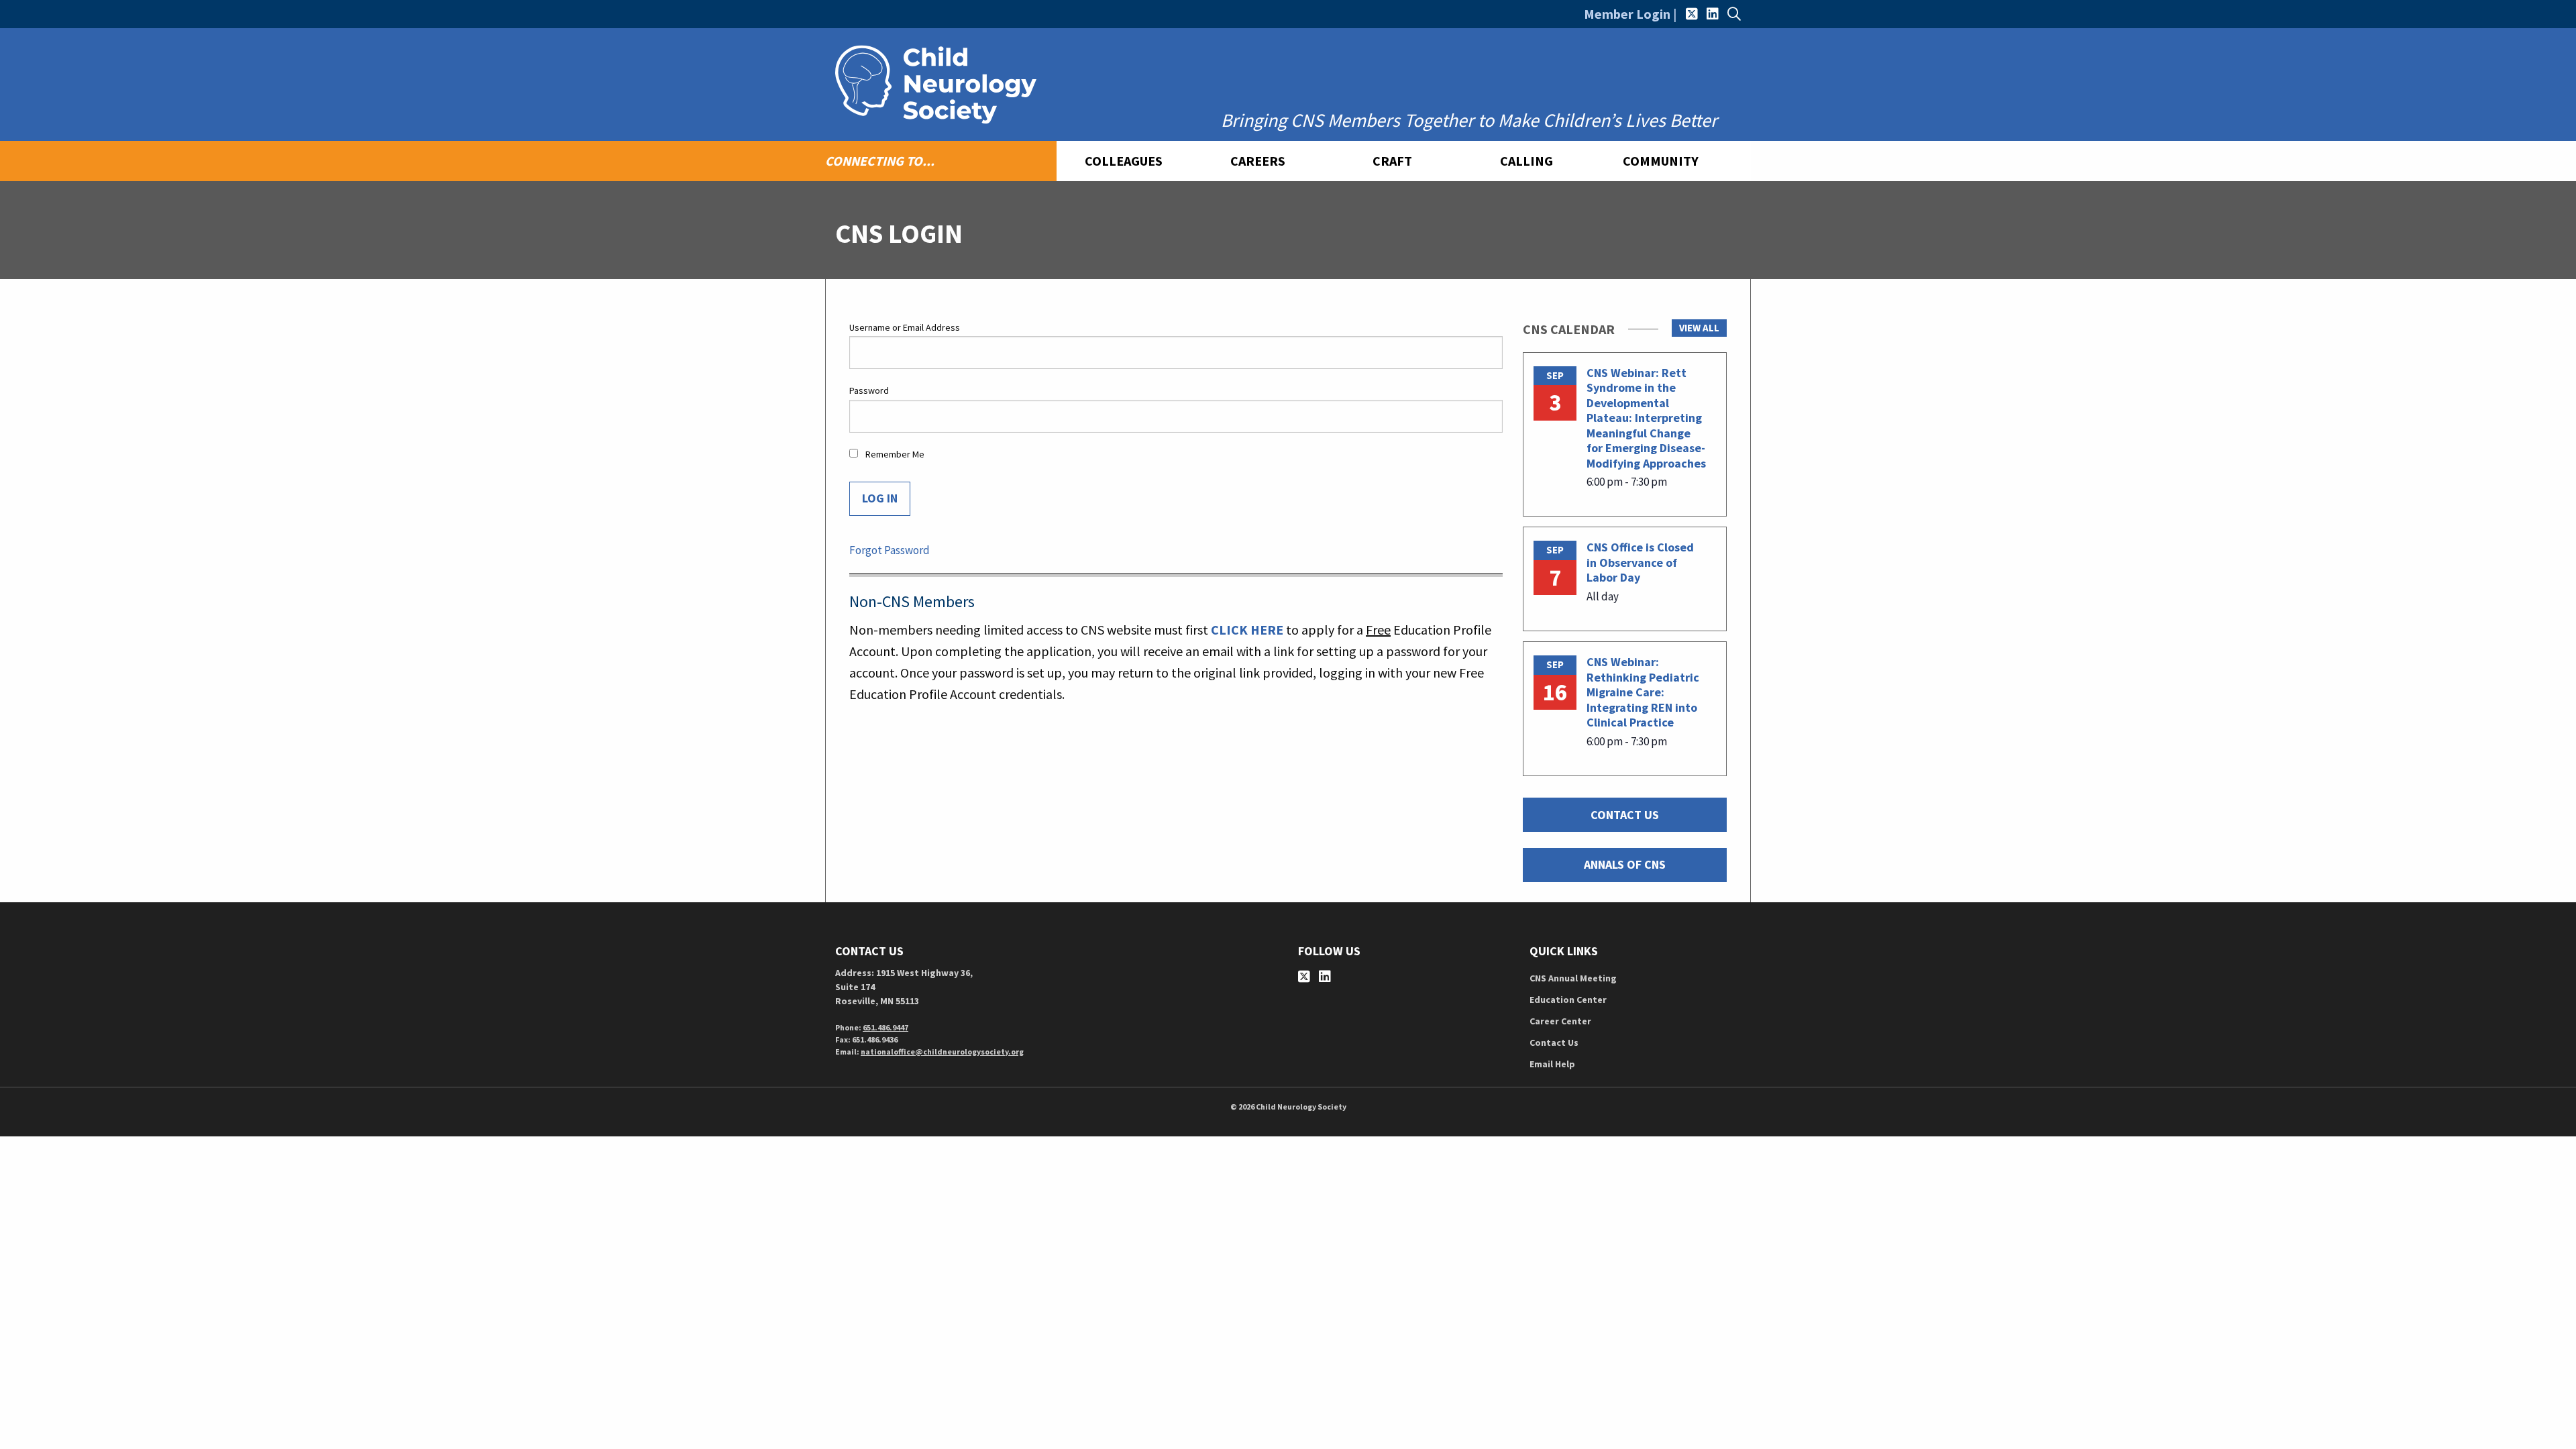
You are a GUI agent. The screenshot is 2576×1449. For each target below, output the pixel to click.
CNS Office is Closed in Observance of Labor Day (1640, 562)
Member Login (1627, 14)
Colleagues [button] (1124, 161)
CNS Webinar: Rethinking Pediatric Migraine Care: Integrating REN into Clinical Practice (1643, 692)
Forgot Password (890, 550)
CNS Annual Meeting (1573, 978)
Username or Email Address (905, 327)
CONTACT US (1625, 815)
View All (1699, 328)
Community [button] (1661, 161)
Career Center (1560, 1021)
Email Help (1552, 1064)
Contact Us (1554, 1042)
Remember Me (894, 454)
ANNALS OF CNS (1625, 864)
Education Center (1568, 1000)
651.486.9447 (885, 1027)
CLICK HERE (1247, 630)
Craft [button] (1392, 161)
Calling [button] (1526, 161)
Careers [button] (1258, 161)
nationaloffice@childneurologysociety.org (942, 1052)
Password (869, 390)
